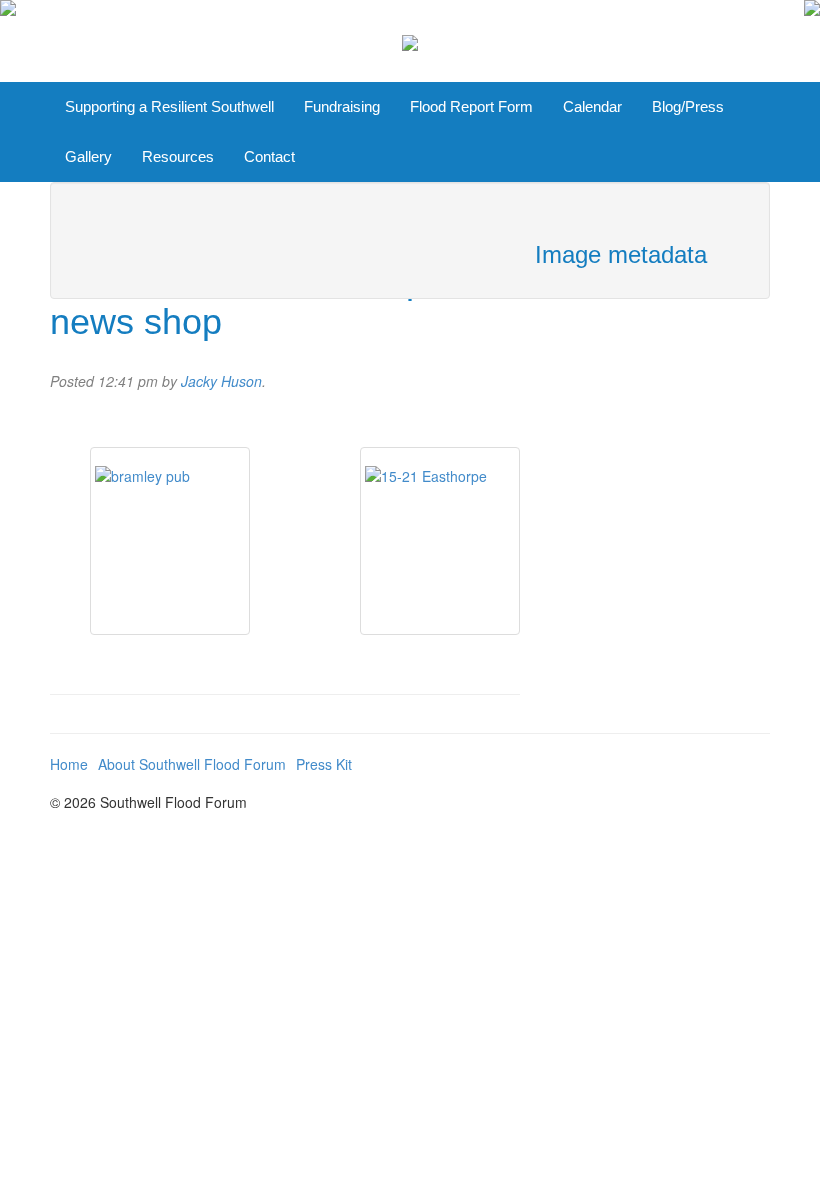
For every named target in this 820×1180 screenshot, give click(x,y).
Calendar (592, 106)
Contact (269, 156)
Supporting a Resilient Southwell (169, 106)
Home (69, 764)
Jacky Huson (221, 381)
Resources (178, 156)
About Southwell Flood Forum (192, 764)
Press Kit (324, 764)
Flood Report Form (471, 106)
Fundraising (342, 106)
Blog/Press (688, 106)
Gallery (88, 156)
